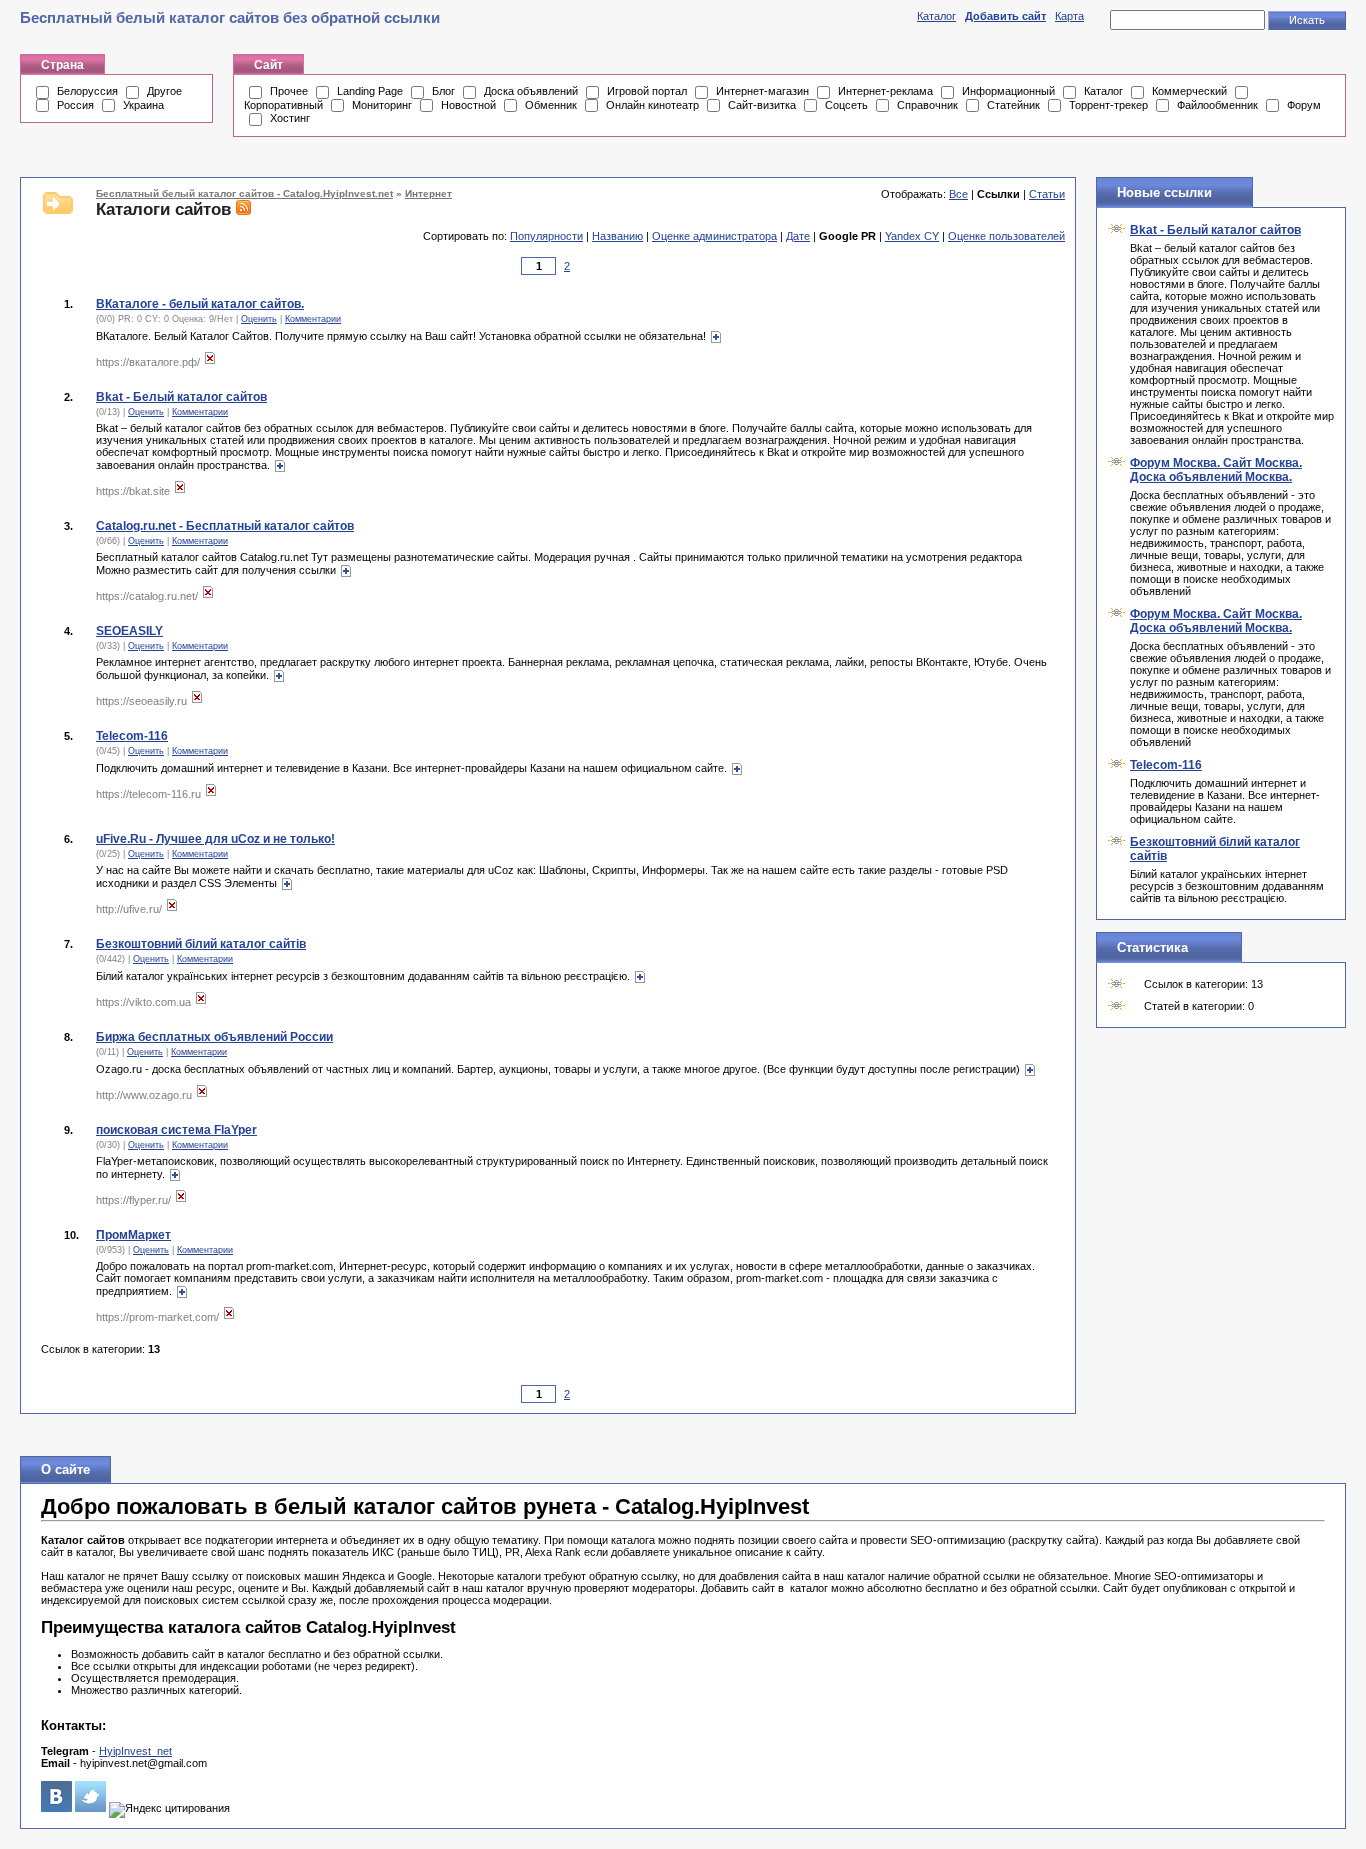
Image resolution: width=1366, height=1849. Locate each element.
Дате (798, 236)
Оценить (259, 319)
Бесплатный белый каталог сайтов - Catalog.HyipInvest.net (244, 193)
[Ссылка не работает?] (210, 362)
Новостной (468, 105)
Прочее (289, 91)
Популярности (546, 236)
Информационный (1008, 91)
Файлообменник (1217, 105)
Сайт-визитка (762, 105)
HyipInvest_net (135, 1751)
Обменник (551, 105)
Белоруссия (87, 91)
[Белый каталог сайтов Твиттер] (90, 1808)
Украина (143, 105)
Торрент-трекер (1108, 105)
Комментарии (313, 319)
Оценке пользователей (1006, 236)
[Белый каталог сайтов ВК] (56, 1808)
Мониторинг (382, 105)
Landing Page (370, 91)
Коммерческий (1189, 91)
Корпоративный (283, 105)
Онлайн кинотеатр (652, 105)
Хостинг (290, 118)
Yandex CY (912, 236)
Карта (1069, 16)
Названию (617, 236)
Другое (164, 91)
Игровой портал (647, 91)
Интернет (428, 193)
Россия (75, 105)
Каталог (936, 16)
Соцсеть (846, 105)
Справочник (927, 105)
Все (958, 194)
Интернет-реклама (885, 91)
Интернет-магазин (762, 91)
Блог (443, 91)
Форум (1304, 105)
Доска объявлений (531, 91)
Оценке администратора (714, 236)
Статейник (1013, 105)
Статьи (1047, 194)
